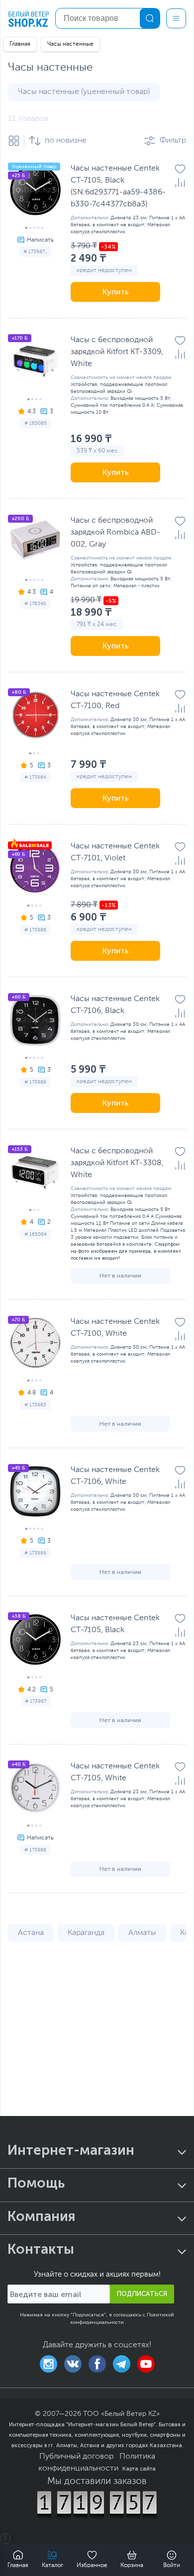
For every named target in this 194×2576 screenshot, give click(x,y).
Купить (116, 292)
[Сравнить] (180, 183)
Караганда (86, 1933)
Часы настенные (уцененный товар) (84, 92)
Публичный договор (76, 2457)
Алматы (142, 1933)
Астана (31, 1933)
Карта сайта (139, 2469)
